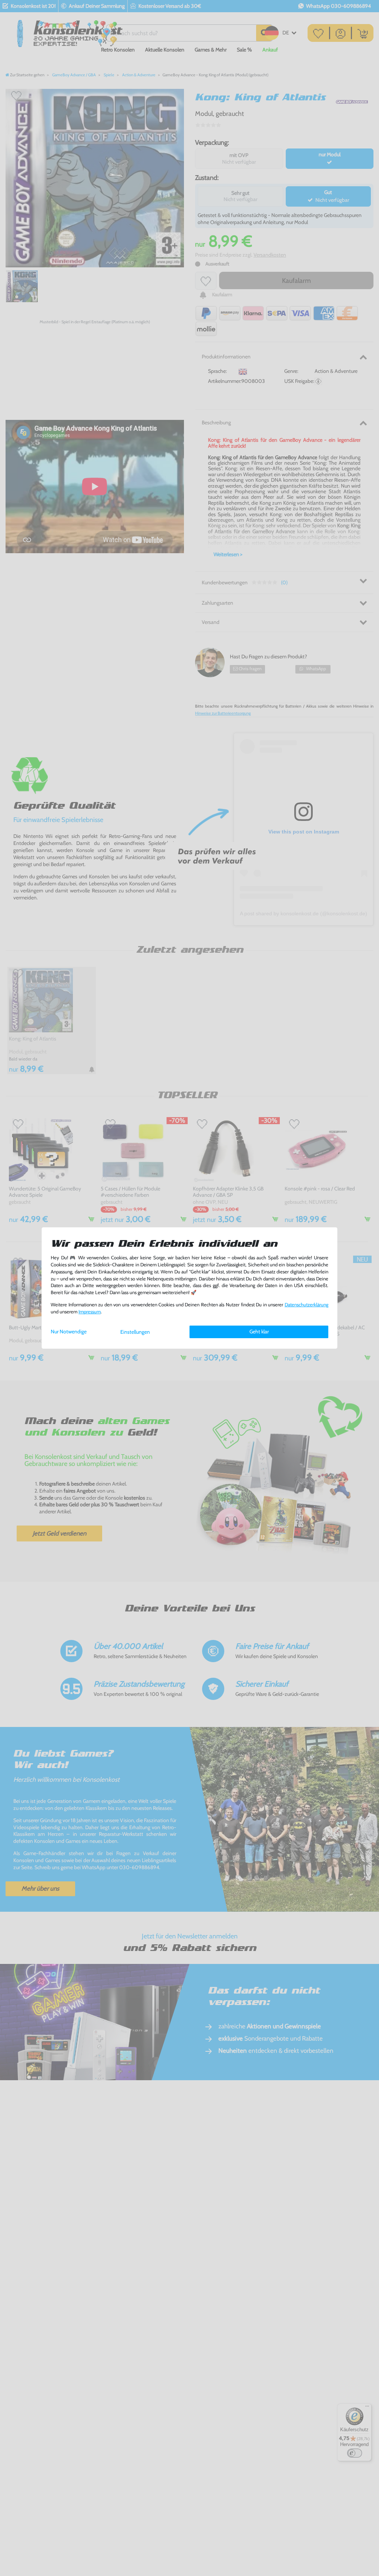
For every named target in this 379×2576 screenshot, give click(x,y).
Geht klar (259, 1332)
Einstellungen (135, 1332)
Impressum (90, 1312)
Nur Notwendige (69, 1332)
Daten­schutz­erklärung (306, 1305)
